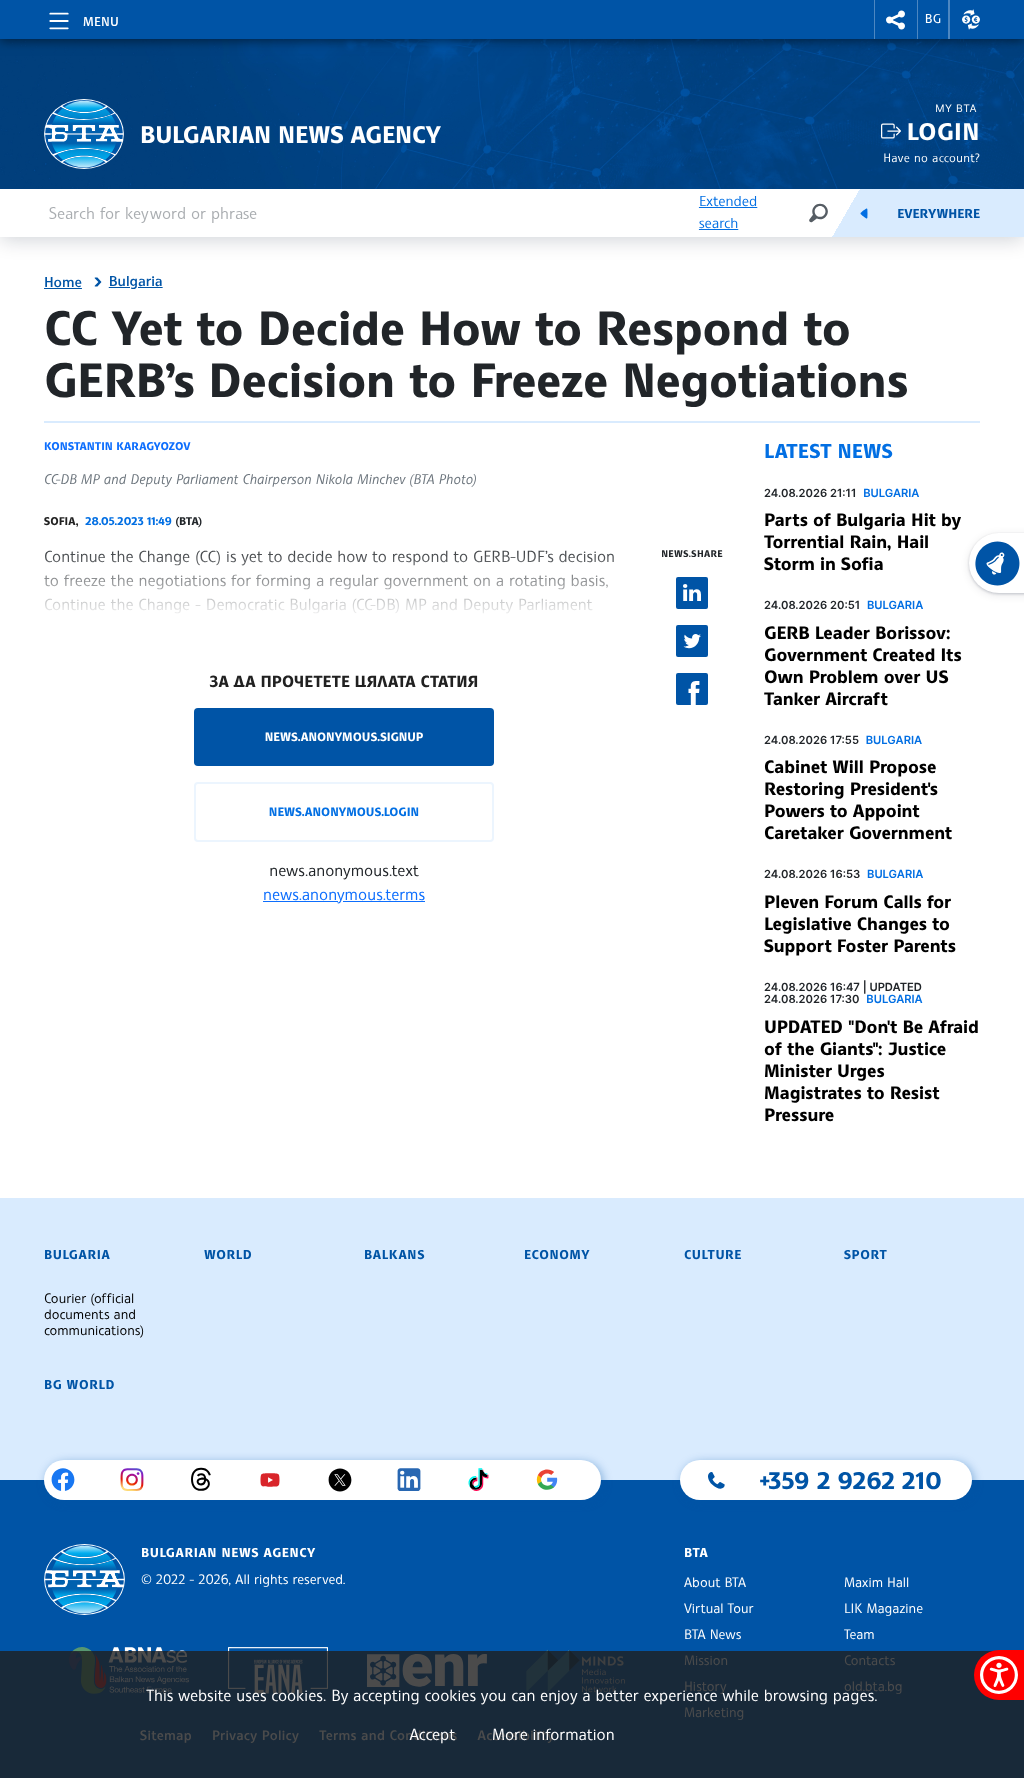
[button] (896, 19)
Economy (557, 1255)
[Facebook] (70, 1480)
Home (63, 283)
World (228, 1255)
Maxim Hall (876, 1583)
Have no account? (931, 157)
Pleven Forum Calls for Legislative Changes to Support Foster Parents (860, 924)
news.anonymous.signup (344, 736)
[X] (347, 1480)
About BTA (715, 1583)
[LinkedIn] (416, 1480)
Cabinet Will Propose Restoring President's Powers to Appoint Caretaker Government (858, 800)
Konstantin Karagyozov (117, 446)
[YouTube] (277, 1480)
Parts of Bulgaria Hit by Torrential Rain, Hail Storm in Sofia (862, 542)
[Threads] (208, 1480)
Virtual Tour (719, 1609)
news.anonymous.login (344, 811)
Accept (432, 1734)
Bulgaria (136, 282)
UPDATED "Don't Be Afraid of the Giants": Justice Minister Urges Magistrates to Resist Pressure (871, 1071)
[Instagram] (139, 1480)
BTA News (712, 1635)
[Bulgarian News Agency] (84, 1579)
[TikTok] (485, 1480)
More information (553, 1734)
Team (859, 1635)
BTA (696, 1553)
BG (933, 19)
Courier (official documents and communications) (94, 1315)
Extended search (728, 212)
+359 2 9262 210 (850, 1480)
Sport (865, 1255)
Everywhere (938, 214)
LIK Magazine (883, 1609)
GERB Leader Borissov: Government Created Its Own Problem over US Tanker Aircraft (862, 666)
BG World (79, 1385)
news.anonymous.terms (344, 894)
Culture (713, 1255)
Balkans (394, 1255)
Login (943, 131)
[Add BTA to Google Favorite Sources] (554, 1480)
